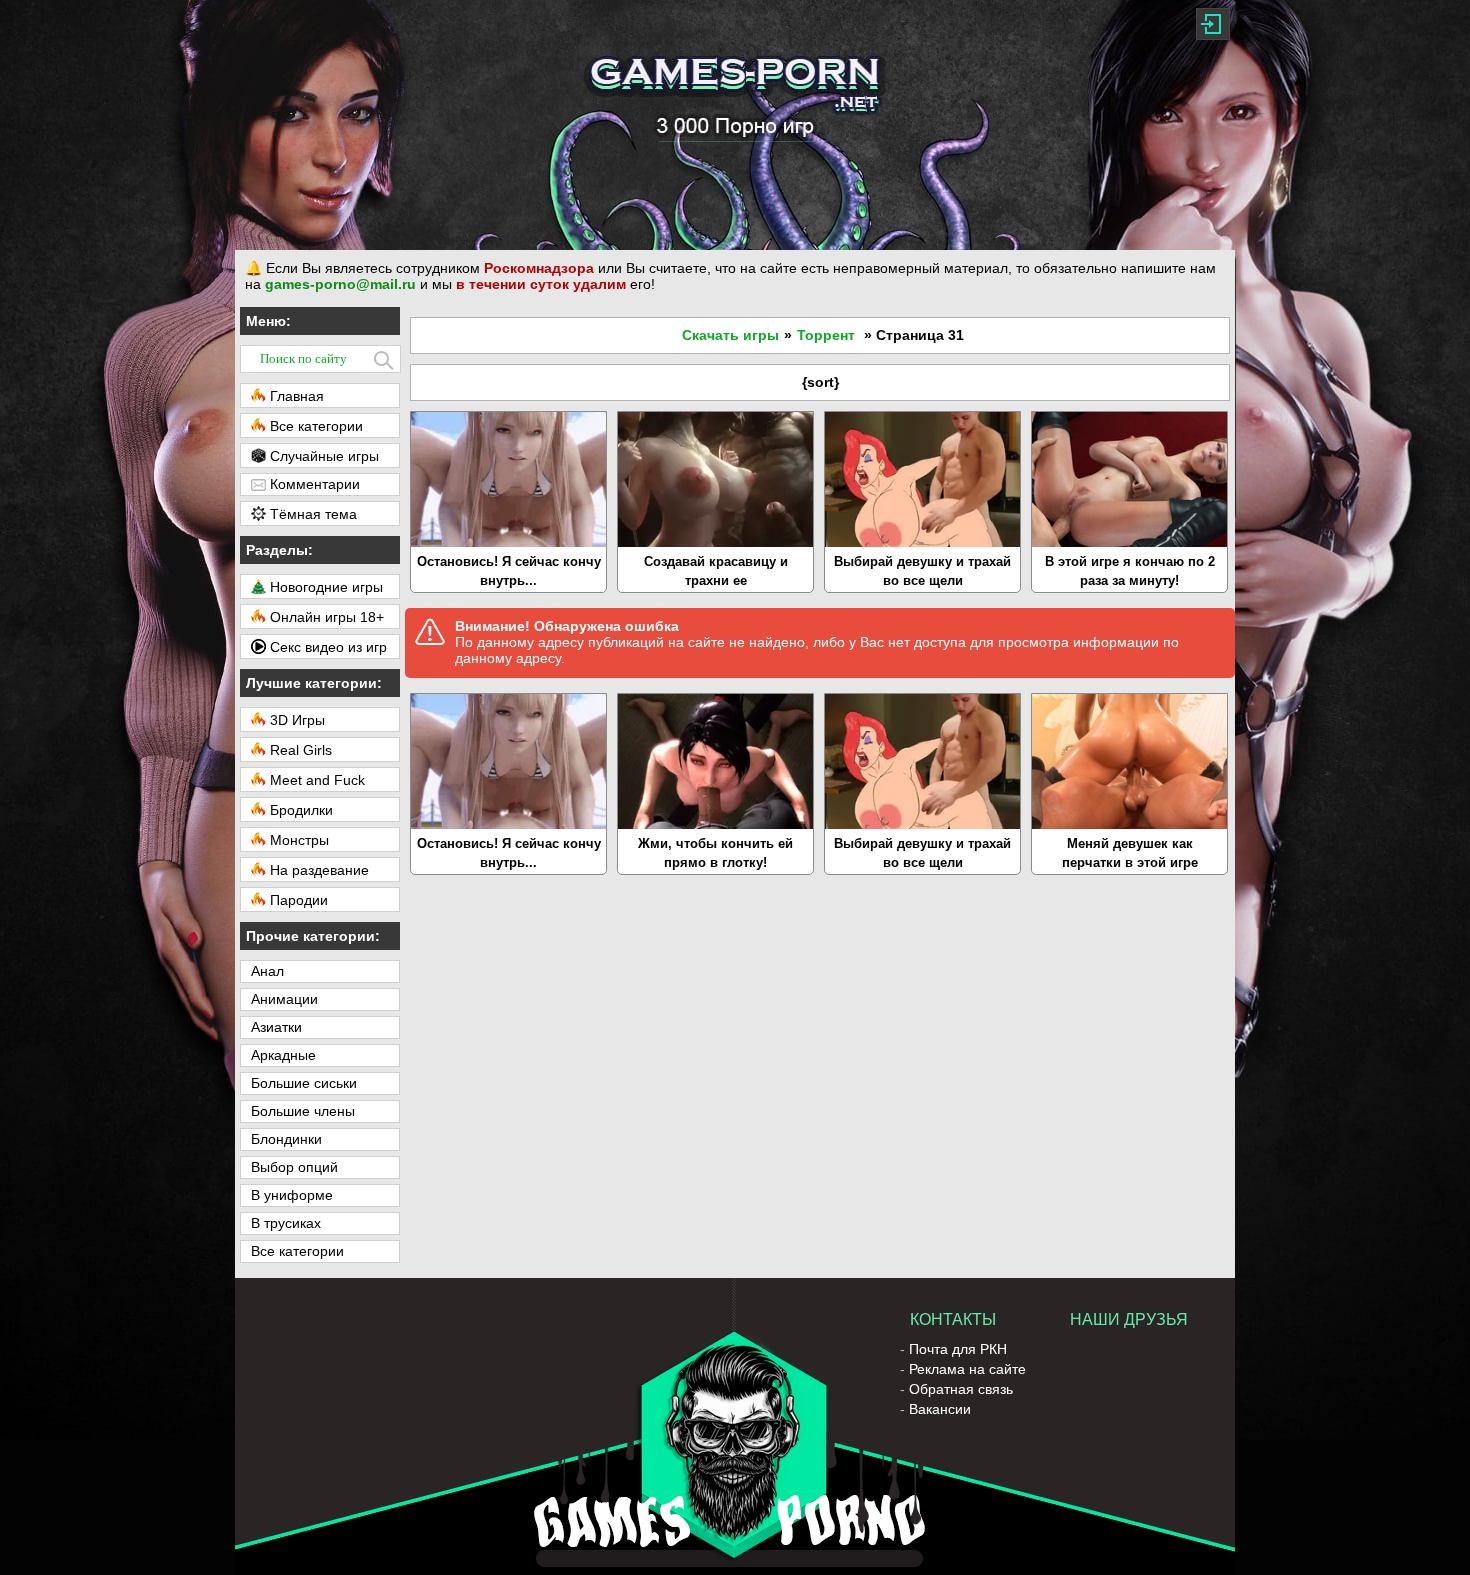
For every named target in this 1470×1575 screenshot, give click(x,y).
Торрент (826, 335)
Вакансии (940, 1409)
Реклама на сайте (967, 1369)
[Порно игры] (735, 125)
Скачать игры (730, 335)
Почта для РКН (958, 1349)
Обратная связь (961, 1389)
